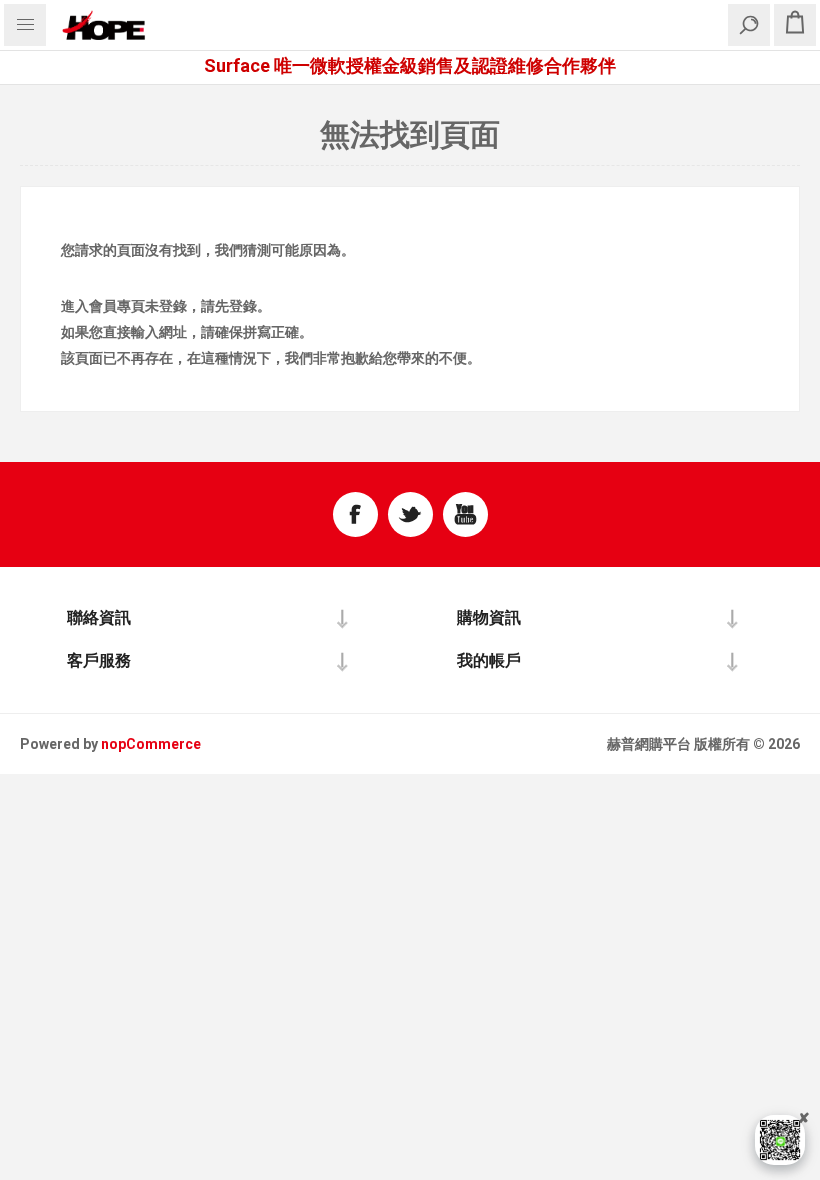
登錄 (173, 306)
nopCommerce (151, 744)
